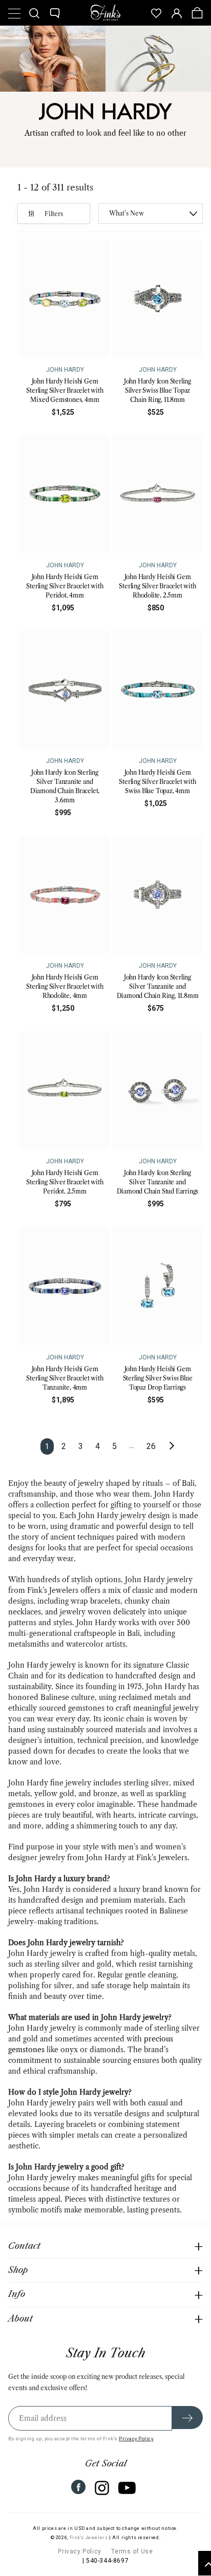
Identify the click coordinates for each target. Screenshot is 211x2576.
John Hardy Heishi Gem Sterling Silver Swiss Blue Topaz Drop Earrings (158, 1378)
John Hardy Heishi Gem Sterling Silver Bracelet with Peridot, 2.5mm (65, 1182)
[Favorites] (156, 13)
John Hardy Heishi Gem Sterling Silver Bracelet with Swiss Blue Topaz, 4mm (157, 782)
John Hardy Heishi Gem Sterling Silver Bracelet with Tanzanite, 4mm (65, 1378)
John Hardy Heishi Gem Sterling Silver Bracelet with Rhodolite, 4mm (65, 986)
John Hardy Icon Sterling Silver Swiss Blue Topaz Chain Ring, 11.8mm (157, 390)
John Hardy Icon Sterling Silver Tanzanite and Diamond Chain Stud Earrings (158, 1182)
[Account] (177, 13)
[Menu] (14, 13)
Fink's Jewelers (89, 2538)
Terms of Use (132, 2551)
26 (151, 1446)
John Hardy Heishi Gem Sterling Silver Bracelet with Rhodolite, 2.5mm (157, 586)
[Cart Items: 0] (197, 13)
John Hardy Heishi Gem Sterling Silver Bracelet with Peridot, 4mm (65, 586)
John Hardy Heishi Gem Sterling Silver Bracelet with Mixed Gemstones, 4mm (65, 390)
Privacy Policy (136, 2439)
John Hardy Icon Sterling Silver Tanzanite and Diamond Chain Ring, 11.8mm (158, 986)
